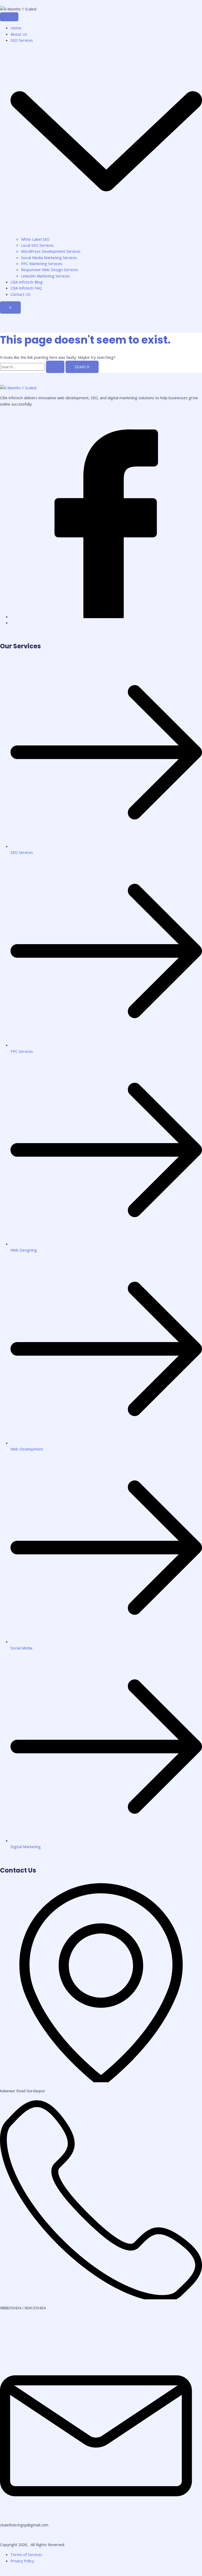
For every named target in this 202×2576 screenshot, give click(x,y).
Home (16, 28)
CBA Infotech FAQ (26, 288)
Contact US (21, 294)
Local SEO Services (37, 245)
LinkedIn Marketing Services (45, 276)
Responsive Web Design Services (50, 270)
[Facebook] (106, 617)
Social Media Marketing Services (49, 257)
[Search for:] (33, 367)
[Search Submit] (55, 367)
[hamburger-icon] (9, 17)
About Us (19, 34)
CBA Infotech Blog (27, 282)
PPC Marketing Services (42, 264)
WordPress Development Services (51, 251)
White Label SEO (36, 239)
